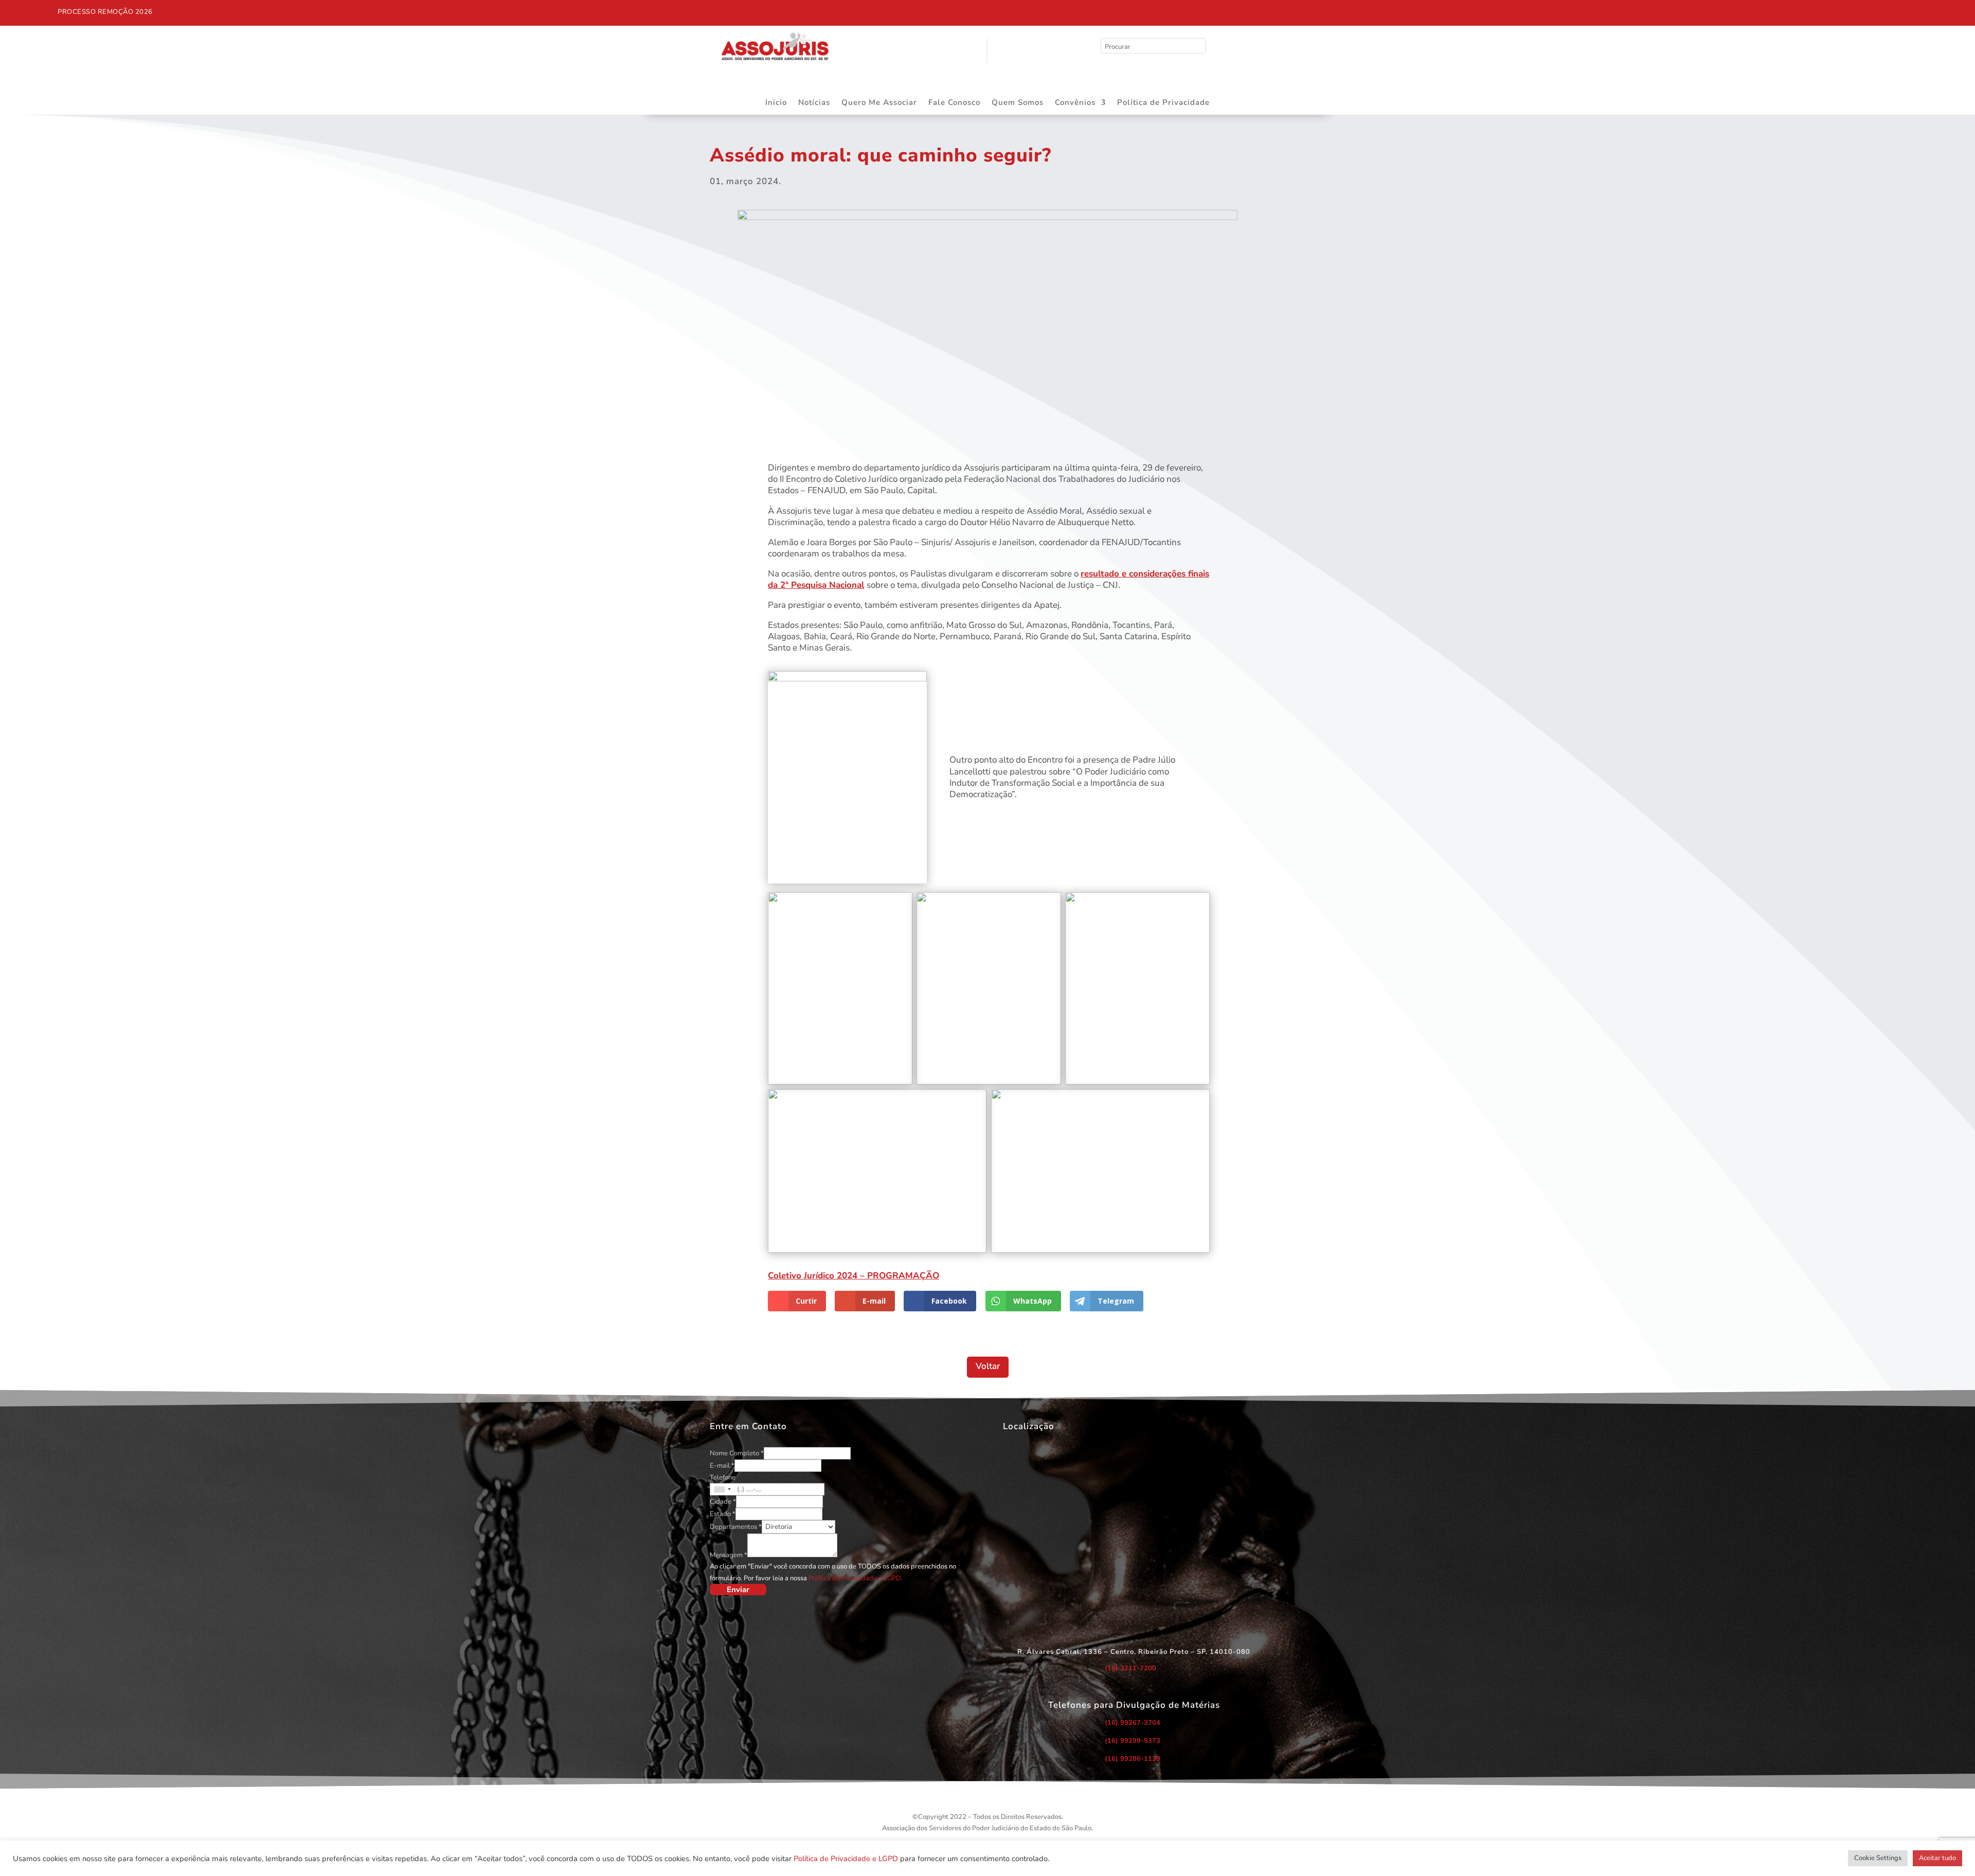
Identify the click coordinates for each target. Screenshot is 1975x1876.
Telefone (723, 1477)
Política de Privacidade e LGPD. (856, 1578)
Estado (723, 1514)
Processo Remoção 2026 (105, 12)
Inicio (776, 103)
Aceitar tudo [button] (1937, 1858)
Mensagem (729, 1555)
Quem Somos (1018, 103)
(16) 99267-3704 (1133, 1723)
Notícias (814, 103)
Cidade (723, 1502)
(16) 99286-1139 (1133, 1759)
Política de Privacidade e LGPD (846, 1859)
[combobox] (722, 1489)
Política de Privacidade (1163, 103)
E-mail (722, 1466)
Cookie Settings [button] (1878, 1858)
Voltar (988, 1366)
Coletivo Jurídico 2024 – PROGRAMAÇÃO (854, 1276)
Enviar (738, 1590)
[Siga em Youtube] (1530, 10)
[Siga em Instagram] (1509, 10)
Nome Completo (737, 1453)
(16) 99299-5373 (1133, 1741)
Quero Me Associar (879, 103)
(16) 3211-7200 (1130, 1668)
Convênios (1075, 103)
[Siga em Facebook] (1487, 10)
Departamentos (736, 1527)
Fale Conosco (954, 103)
